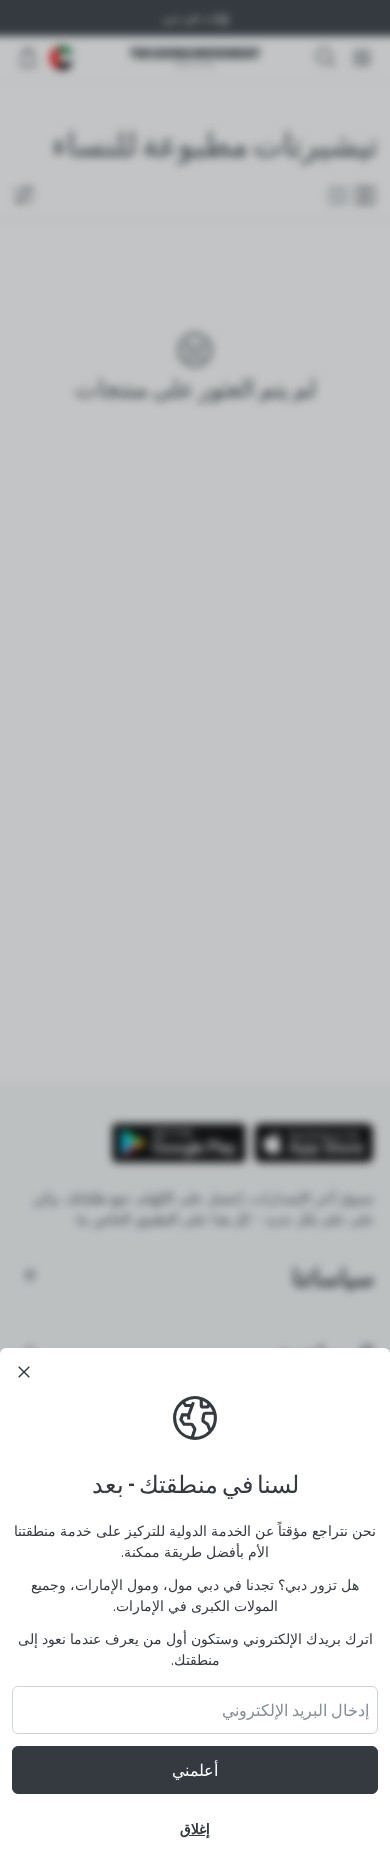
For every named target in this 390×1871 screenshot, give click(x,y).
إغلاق (195, 1828)
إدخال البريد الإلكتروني (295, 1710)
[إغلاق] (24, 1372)
